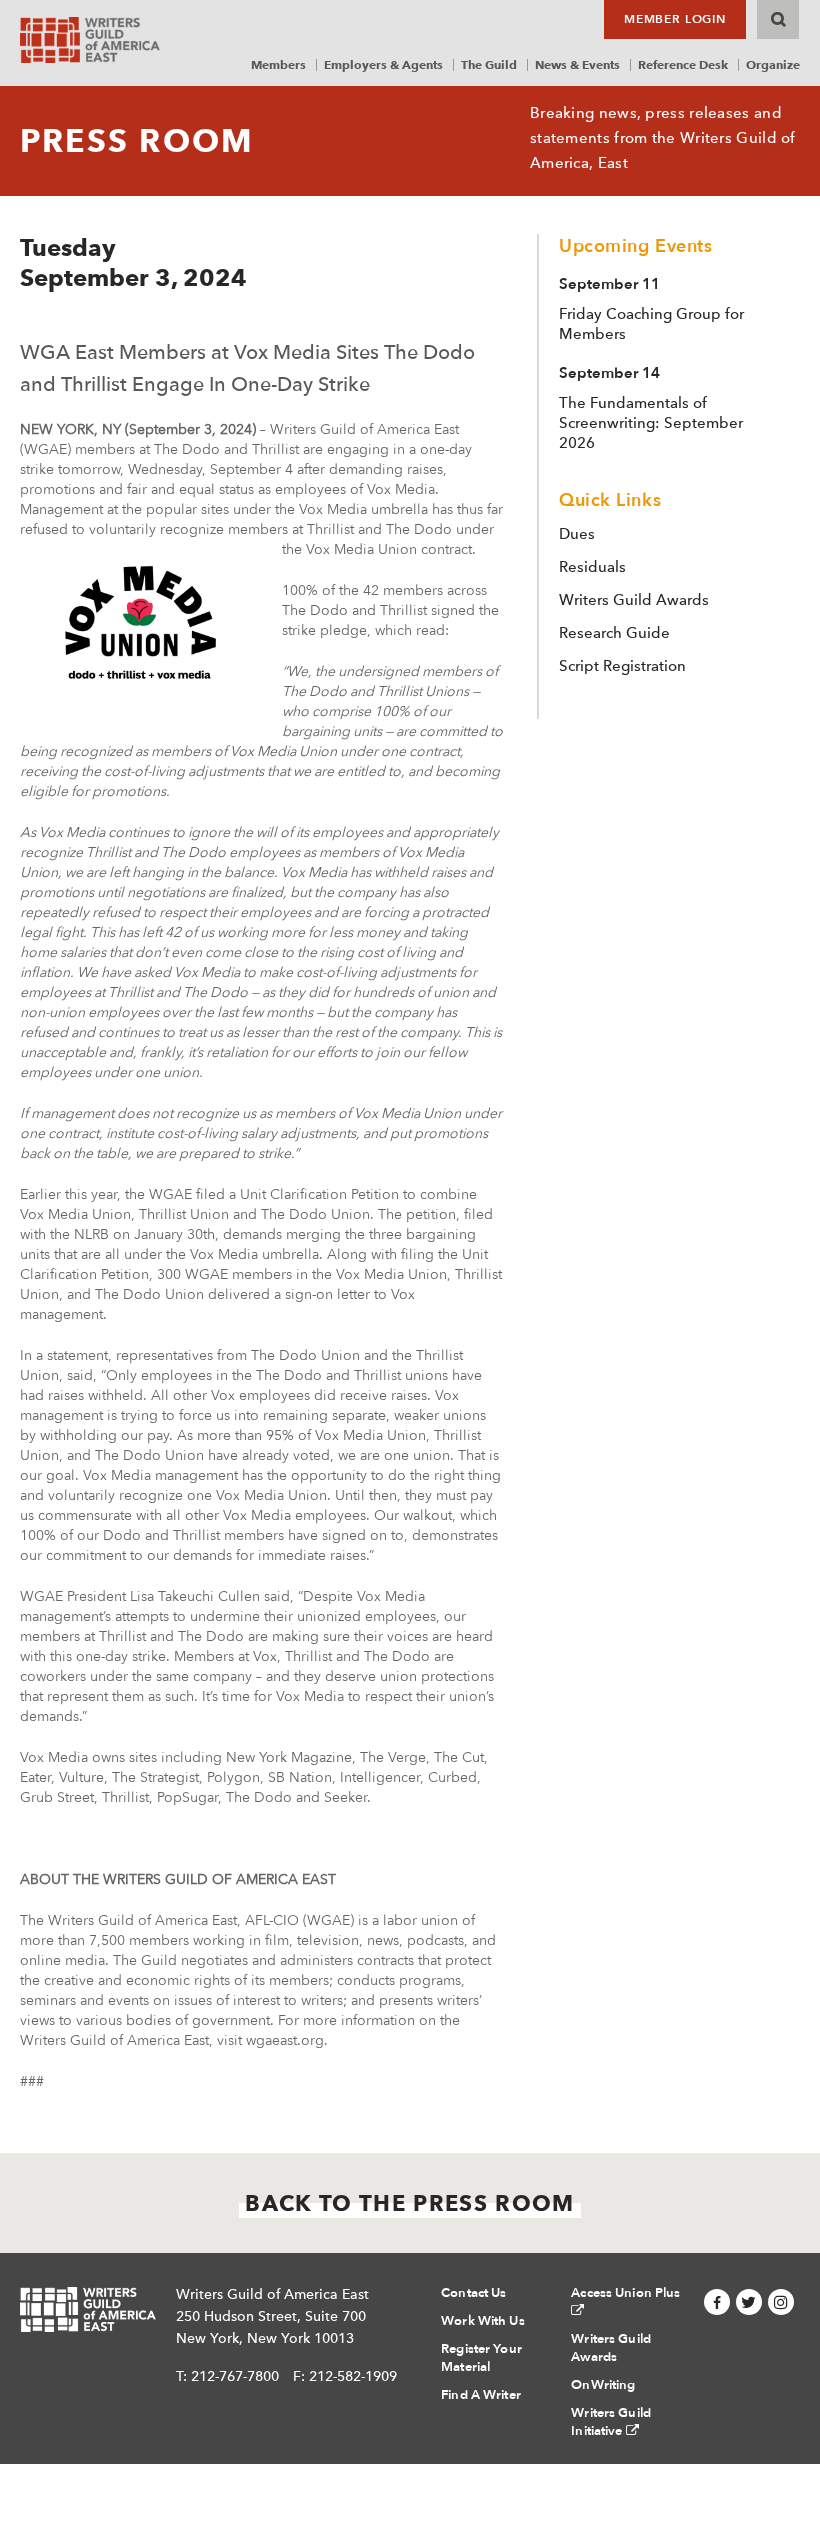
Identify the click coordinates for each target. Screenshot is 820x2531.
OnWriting (603, 2385)
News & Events (577, 64)
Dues (577, 534)
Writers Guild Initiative (611, 2422)
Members (278, 64)
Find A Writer (481, 2395)
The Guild (489, 64)
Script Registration (622, 666)
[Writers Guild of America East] (90, 40)
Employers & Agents (383, 64)
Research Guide (614, 633)
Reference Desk (683, 64)
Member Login (675, 19)
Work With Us (483, 2321)
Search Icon (778, 19)
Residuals (592, 567)
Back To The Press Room (409, 2203)
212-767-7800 (235, 2376)
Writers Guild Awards (634, 600)
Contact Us (473, 2293)
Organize (773, 64)
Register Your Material (481, 2358)
